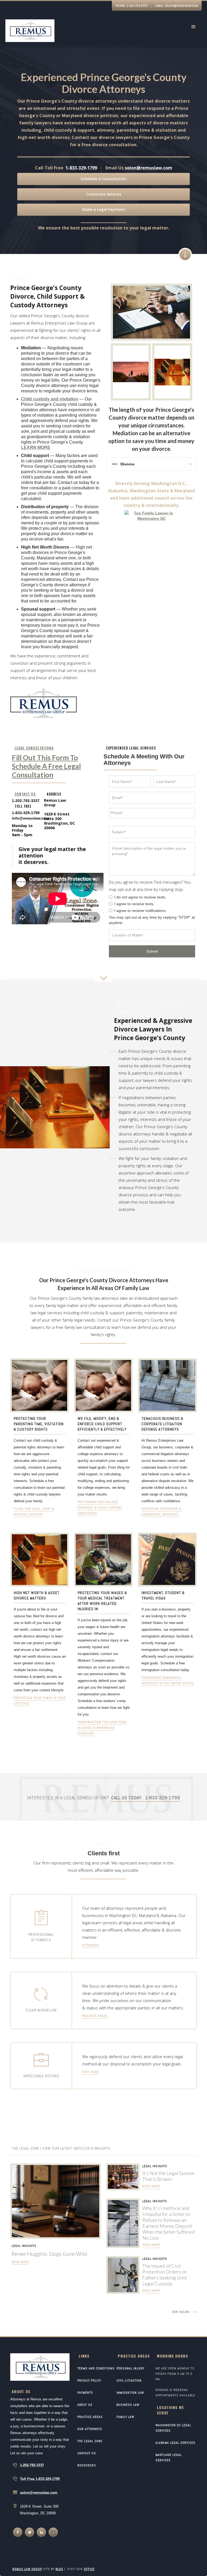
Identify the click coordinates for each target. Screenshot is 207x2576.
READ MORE (20, 2262)
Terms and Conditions (96, 2368)
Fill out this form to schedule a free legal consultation (46, 766)
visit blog (91, 2072)
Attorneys (91, 1945)
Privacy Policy (89, 2380)
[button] (194, 27)
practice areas (95, 2016)
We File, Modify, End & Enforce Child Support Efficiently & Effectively (102, 1424)
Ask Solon (181, 2312)
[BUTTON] (152, 951)
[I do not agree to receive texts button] (111, 897)
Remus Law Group (27, 2569)
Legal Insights (24, 2246)
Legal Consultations (34, 748)
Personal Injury (130, 2368)
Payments (85, 2393)
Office (89, 2569)
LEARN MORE (36, 447)
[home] (30, 32)
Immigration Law (130, 2393)
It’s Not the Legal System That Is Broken (168, 2176)
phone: (132, 6)
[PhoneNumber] (152, 813)
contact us (25, 794)
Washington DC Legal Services (173, 2428)
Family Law (125, 2417)
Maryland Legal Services (169, 2458)
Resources (87, 2465)
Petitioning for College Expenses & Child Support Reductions (100, 1508)
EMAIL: (177, 6)
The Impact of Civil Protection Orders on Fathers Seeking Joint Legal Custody (165, 2275)
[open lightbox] (151, 312)
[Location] (152, 935)
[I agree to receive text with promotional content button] (111, 904)
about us (85, 2405)
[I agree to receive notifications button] (111, 910)
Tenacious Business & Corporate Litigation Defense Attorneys (162, 1424)
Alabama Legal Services (175, 2443)
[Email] (152, 798)
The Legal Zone (90, 2441)
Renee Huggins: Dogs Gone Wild (49, 2254)
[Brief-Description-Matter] (152, 859)
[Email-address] (30, 818)
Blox (59, 2569)
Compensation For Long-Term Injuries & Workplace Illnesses (102, 1728)
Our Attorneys (90, 2429)
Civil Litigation (129, 2380)
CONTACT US (87, 2453)
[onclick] (18, 2532)
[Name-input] (130, 782)
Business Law (128, 2405)
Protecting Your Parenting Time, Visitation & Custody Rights (39, 1424)
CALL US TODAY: (146, 1798)
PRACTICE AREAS (90, 2417)
